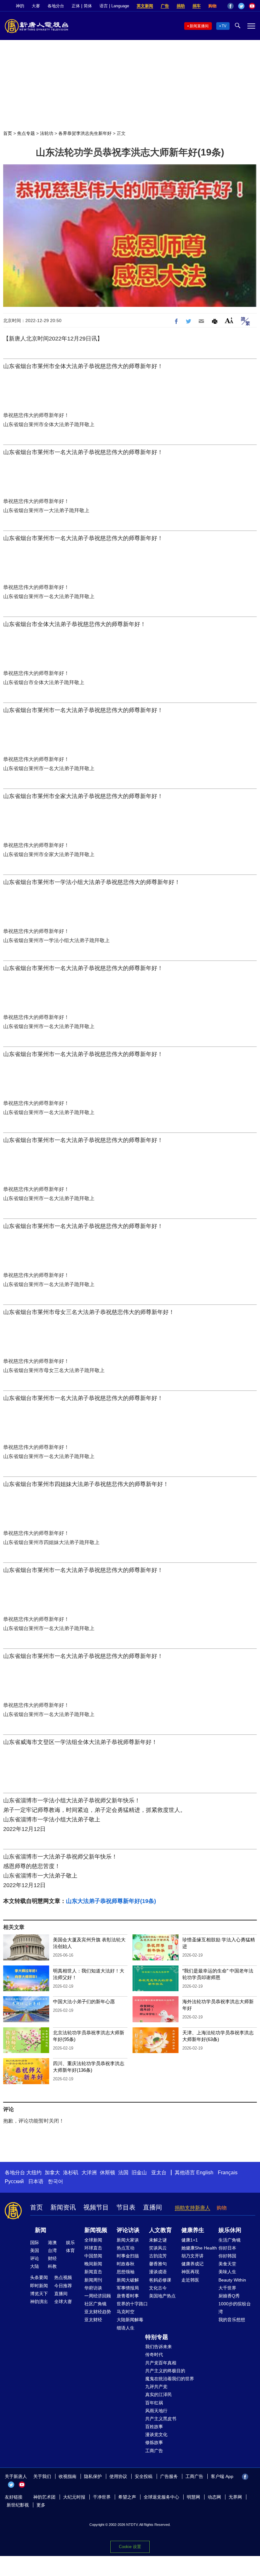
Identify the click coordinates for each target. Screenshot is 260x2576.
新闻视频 (96, 2230)
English (205, 2173)
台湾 (52, 2250)
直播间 (153, 2207)
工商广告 (154, 2451)
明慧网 (193, 2497)
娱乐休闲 (230, 2230)
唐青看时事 (128, 2296)
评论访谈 (128, 2230)
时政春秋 (126, 2264)
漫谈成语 (158, 2272)
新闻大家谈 (128, 2240)
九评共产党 (156, 2387)
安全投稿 (144, 2476)
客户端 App (222, 2476)
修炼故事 (154, 2442)
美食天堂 (227, 2264)
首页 (8, 133)
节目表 (126, 2207)
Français (228, 2173)
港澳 (52, 2242)
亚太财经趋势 (98, 2312)
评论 (35, 2258)
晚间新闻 (93, 2264)
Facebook (231, 6)
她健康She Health (199, 2248)
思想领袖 (126, 2272)
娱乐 (70, 2242)
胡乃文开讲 (192, 2256)
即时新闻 (39, 2286)
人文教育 (160, 2230)
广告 (165, 6)
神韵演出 (39, 2302)
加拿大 (52, 2173)
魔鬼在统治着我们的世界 (170, 2379)
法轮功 (47, 133)
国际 (35, 2242)
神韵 (20, 6)
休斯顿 (107, 2173)
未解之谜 (158, 2240)
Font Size (229, 320)
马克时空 (126, 2312)
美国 (35, 2250)
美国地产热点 (162, 2296)
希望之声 (127, 2497)
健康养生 (193, 2230)
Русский (14, 2181)
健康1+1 (190, 2240)
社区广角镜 (95, 2304)
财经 (52, 2258)
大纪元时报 (74, 2497)
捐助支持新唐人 (192, 2208)
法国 (123, 2173)
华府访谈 (93, 2288)
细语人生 (126, 2328)
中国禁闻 (93, 2256)
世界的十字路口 (132, 2304)
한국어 (55, 2181)
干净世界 (102, 2497)
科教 (52, 2266)
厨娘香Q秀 (229, 2296)
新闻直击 (93, 2272)
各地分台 (56, 6)
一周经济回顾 (98, 2296)
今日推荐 (63, 2286)
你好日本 (227, 2248)
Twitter (241, 6)
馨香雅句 (158, 2264)
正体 (76, 6)
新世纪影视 (18, 2505)
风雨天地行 (156, 2411)
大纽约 (34, 2173)
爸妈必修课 (160, 2280)
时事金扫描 (128, 2256)
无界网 (235, 2497)
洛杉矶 (71, 2173)
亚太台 (159, 2173)
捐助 (181, 6)
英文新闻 (145, 6)
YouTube (252, 6)
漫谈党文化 (156, 2434)
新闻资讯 (63, 2207)
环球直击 (93, 2248)
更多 (41, 2505)
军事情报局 (128, 2288)
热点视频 (63, 2277)
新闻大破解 (128, 2280)
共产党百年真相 (161, 2363)
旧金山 (139, 2173)
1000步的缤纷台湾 (235, 2308)
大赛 (36, 6)
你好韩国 (227, 2256)
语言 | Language (114, 6)
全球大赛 (63, 2302)
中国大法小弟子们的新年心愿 (84, 2001)
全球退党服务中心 (161, 2497)
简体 (88, 6)
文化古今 (158, 2288)
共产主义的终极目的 (165, 2371)
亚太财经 (93, 2320)
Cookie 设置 (130, 2547)
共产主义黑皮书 (161, 2419)
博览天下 (39, 2294)
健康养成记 (192, 2264)
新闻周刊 (93, 2280)
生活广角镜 (230, 2240)
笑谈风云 (158, 2248)
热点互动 (126, 2248)
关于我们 (42, 2476)
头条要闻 (39, 2277)
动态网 (214, 2497)
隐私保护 (93, 2476)
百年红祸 (154, 2403)
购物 (212, 6)
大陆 (35, 2266)
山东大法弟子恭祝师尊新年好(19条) (111, 1901)
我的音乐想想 (232, 2320)
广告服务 (169, 2476)
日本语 (36, 2181)
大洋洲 (89, 2173)
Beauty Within (232, 2280)
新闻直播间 (199, 26)
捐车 (197, 6)
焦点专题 (26, 133)
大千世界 (227, 2288)
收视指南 (68, 2476)
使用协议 (118, 2476)
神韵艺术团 (44, 2497)
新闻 (41, 2230)
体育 (70, 2250)
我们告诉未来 (159, 2347)
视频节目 (96, 2207)
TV (224, 26)
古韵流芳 (158, 2256)
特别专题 (157, 2337)
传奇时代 (154, 2355)
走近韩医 (190, 2280)
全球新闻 (93, 2240)
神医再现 (190, 2272)
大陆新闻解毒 (130, 2320)
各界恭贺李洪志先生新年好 (85, 133)
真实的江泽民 (159, 2394)
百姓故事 (154, 2427)
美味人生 (227, 2272)
